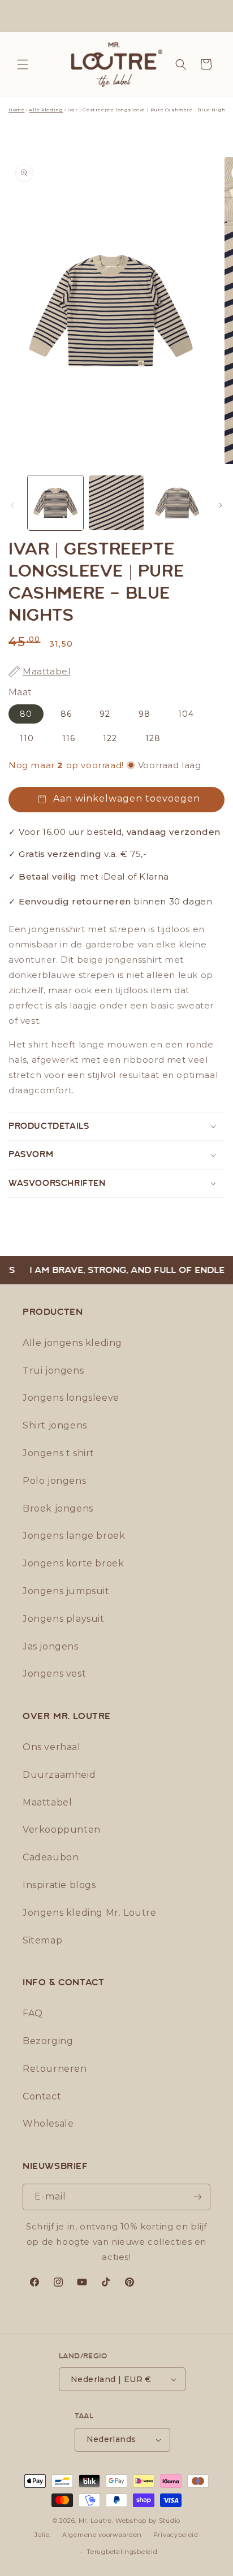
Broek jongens (58, 1508)
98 (144, 714)
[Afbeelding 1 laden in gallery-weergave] (55, 503)
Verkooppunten (62, 1830)
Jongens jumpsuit (66, 1591)
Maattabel (47, 1802)
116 (69, 738)
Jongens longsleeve (71, 1398)
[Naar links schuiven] (12, 505)
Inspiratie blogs (59, 1885)
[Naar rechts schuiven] (221, 505)
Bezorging (48, 2041)
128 (153, 738)
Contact (42, 2096)
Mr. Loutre (95, 2521)
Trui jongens (53, 1371)
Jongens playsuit (64, 1619)
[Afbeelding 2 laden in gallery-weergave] (116, 503)
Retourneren (55, 2069)
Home (16, 110)
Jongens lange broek (74, 1536)
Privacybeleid (176, 2535)
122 (110, 738)
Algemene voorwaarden (102, 2535)
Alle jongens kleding (72, 1343)
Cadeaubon (51, 1857)
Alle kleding (46, 110)
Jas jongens (51, 1646)
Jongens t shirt (59, 1453)
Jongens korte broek (73, 1563)
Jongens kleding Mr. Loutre (90, 1913)
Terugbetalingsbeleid (122, 2552)
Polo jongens (54, 1481)
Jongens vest (54, 1674)
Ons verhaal (52, 1747)
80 (26, 714)
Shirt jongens (55, 1425)
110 (27, 738)
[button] (23, 64)
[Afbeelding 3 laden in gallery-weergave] (177, 503)
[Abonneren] (197, 2197)
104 (186, 714)
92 (105, 714)
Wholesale (48, 2123)
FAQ (33, 2013)
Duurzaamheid (59, 1775)
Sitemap (42, 1940)
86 (66, 714)
